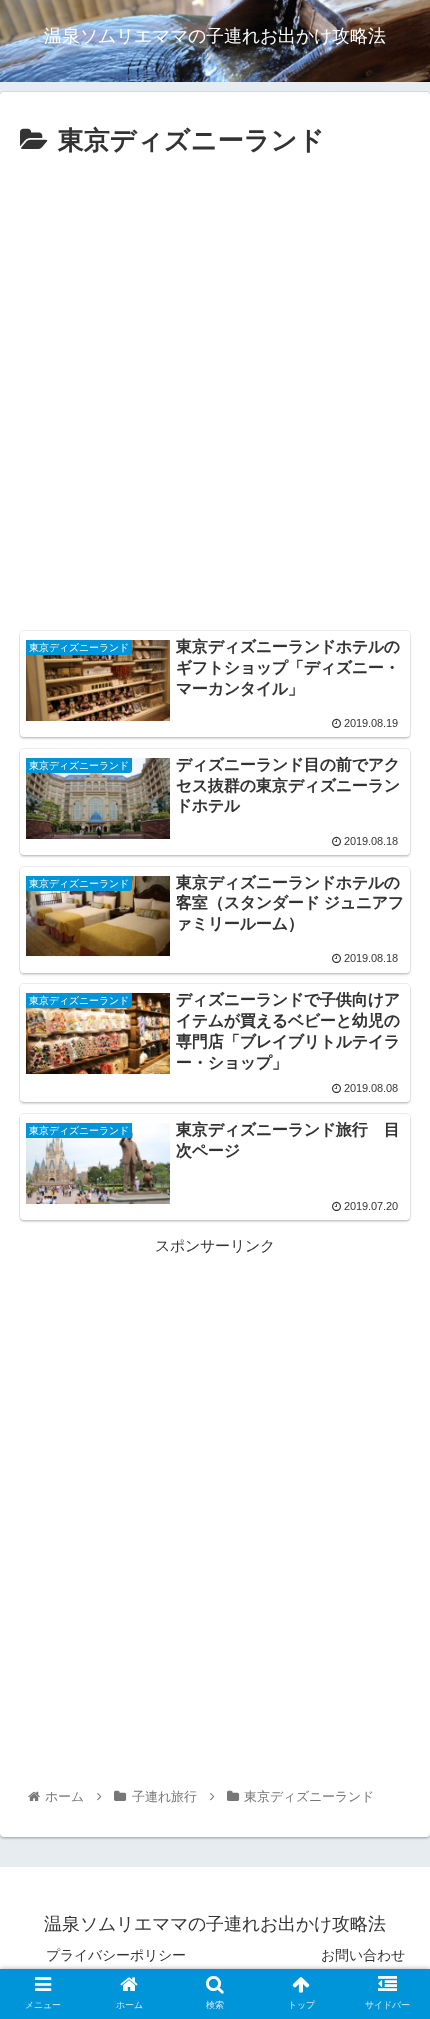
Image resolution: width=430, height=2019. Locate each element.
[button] (388, 1738)
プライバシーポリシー (116, 1955)
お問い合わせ (363, 1955)
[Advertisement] (215, 389)
